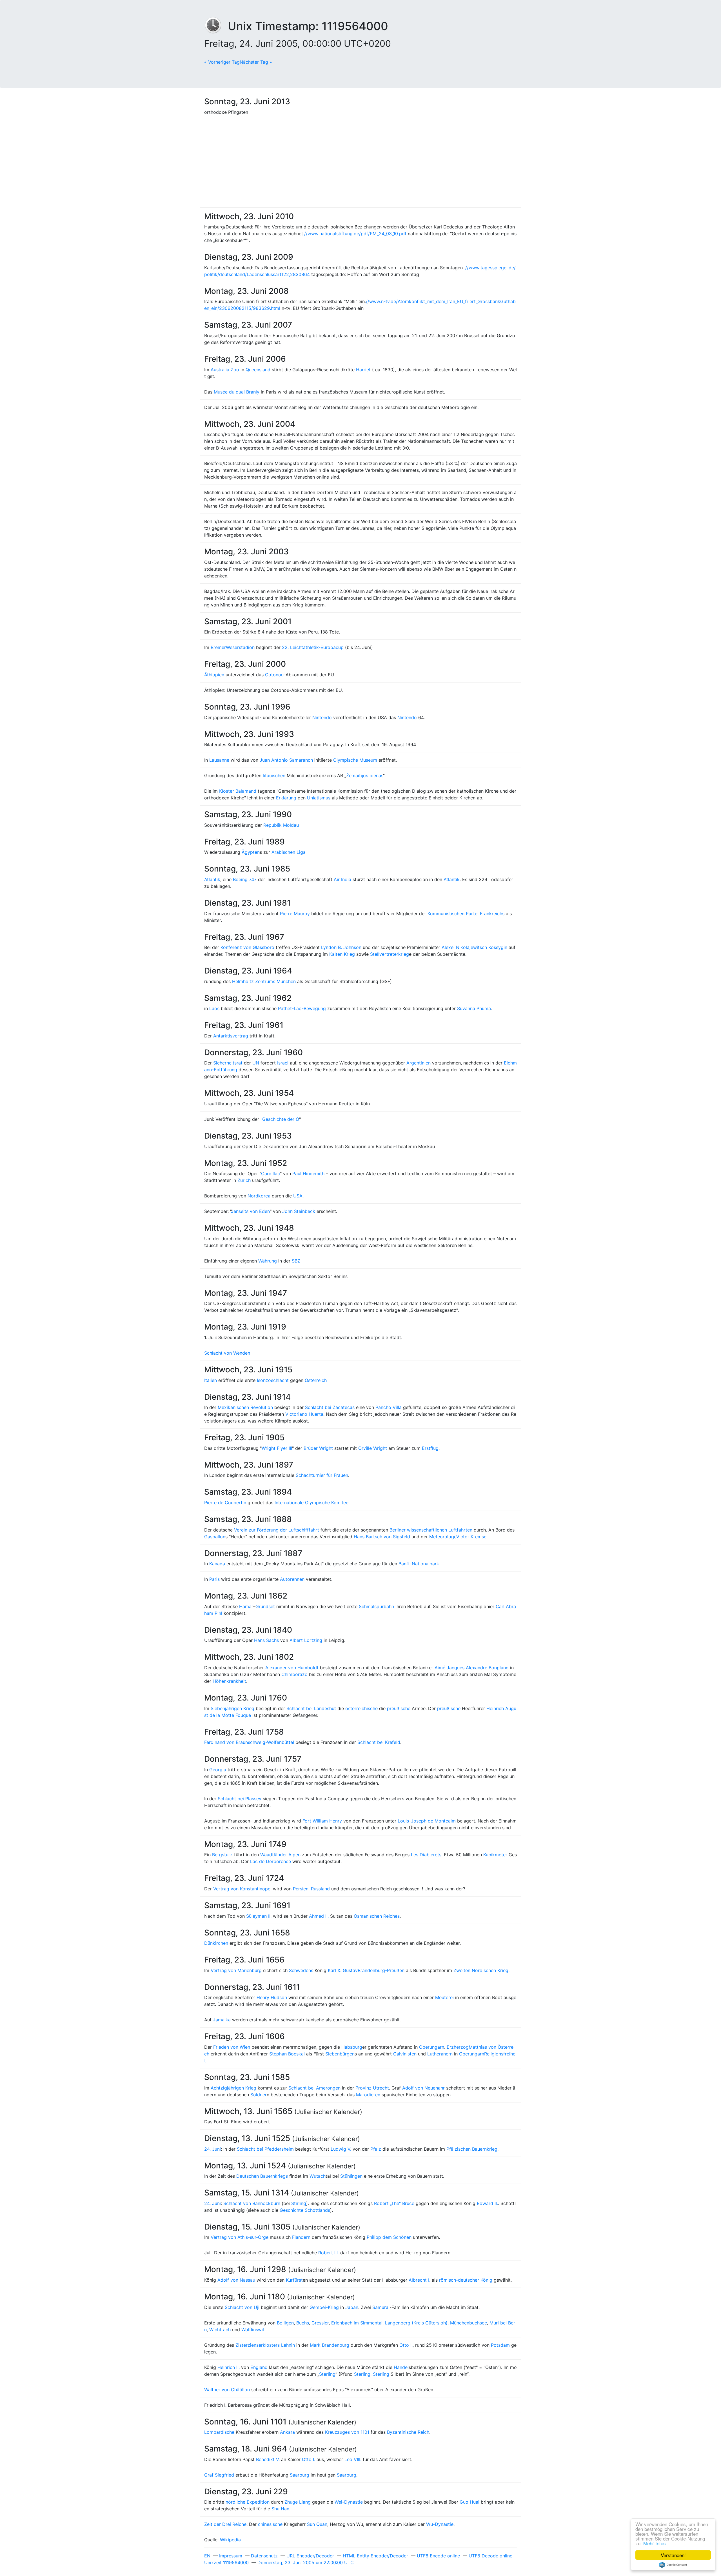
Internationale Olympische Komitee (311, 1503)
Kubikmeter (495, 1855)
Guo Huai (469, 2502)
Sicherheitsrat (228, 1063)
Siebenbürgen (340, 2054)
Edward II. (487, 2203)
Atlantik (212, 879)
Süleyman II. (259, 1916)
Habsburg (352, 2047)
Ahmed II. (319, 1916)
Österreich (316, 1380)
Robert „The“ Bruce (394, 2203)
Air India (342, 879)
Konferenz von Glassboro (247, 947)
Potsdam (500, 2345)
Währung (268, 1261)
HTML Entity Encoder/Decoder (375, 2556)
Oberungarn (432, 2047)
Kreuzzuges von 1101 (347, 2432)
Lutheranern (440, 2054)
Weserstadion (240, 647)
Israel (283, 1063)
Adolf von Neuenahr (423, 2088)
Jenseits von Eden (250, 1211)
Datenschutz (264, 2556)
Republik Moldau (281, 825)
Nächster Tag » (256, 62)
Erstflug (430, 1448)
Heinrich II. (229, 2367)
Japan (352, 2307)
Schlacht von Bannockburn (252, 2203)
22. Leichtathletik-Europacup (313, 647)
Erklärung (286, 798)
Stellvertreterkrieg (390, 954)
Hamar (246, 1606)
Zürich (244, 1180)
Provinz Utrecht (372, 2088)
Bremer (218, 647)
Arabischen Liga (289, 852)
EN (207, 2556)
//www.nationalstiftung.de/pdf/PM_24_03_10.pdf (355, 234)
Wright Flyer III (277, 1448)
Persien (301, 1889)
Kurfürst (294, 2280)
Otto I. (406, 2345)
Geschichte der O (281, 1119)
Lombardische (219, 2432)
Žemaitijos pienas (365, 775)
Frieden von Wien (232, 2047)
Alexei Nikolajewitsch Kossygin (474, 947)
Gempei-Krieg (324, 2307)
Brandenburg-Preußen (381, 1970)
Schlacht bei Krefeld (379, 1742)
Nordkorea (259, 1196)
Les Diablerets (426, 1855)
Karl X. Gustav (343, 1970)
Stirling (299, 2203)
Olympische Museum (355, 760)
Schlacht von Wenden (227, 1353)
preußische (399, 1708)
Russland (320, 1889)
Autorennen (292, 1579)
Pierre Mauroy (295, 914)
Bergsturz (222, 1855)
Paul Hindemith (308, 1173)
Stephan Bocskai (287, 2054)
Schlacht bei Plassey (240, 1799)
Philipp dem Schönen (389, 2237)
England (259, 2367)
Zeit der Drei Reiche (225, 2524)
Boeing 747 (245, 879)
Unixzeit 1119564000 (226, 2562)
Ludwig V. (341, 2149)
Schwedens (301, 1970)
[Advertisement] (360, 164)
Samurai (381, 2307)
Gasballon (215, 1537)
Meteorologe (443, 1537)
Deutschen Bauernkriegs (262, 2176)
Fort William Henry (322, 1821)
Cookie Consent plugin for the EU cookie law (673, 2565)
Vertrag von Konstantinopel (242, 1889)
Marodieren (368, 2095)
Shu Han (280, 2509)
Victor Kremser (472, 1537)
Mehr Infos (655, 2543)
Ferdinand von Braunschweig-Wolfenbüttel (249, 1742)
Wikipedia (230, 2540)
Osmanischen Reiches (377, 1916)
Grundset (265, 1606)
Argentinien (419, 1063)
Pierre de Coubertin (225, 1503)
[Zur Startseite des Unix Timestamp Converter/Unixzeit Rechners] (216, 26)
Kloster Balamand (238, 791)
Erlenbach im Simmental (357, 2323)
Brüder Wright (318, 1448)
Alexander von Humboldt (292, 1668)
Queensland (258, 370)
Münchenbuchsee (469, 2323)
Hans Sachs (266, 1640)
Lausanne (219, 760)
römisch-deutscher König (466, 2280)
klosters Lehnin (279, 2345)
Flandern (301, 2237)
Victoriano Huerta (304, 1414)
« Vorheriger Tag (222, 62)
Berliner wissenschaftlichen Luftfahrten (431, 1530)
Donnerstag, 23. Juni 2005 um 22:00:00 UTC (306, 2562)
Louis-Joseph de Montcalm (427, 1821)
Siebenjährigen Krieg (232, 1708)
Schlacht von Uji (242, 2307)
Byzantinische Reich (408, 2432)
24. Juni (212, 2149)
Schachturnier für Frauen (322, 1475)
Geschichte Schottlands (305, 2210)
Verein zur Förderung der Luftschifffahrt (277, 1530)
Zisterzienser (249, 2345)
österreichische (361, 1708)
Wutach (318, 2176)
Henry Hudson (272, 1997)
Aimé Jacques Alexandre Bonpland (472, 1668)
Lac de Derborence (271, 1861)
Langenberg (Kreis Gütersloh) (416, 2323)
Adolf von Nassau (236, 2280)
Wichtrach (220, 2330)
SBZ (296, 1261)
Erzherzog (458, 2047)
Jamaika (222, 2020)
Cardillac (271, 1173)
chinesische (270, 2524)
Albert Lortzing (306, 1640)
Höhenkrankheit (229, 1681)
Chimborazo (294, 1674)
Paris (214, 1579)
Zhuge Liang (298, 2502)
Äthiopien (214, 675)
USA (298, 1196)
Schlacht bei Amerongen (314, 2088)
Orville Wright (373, 1448)
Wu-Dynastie (440, 2524)
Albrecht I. (420, 2280)
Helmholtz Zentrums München (264, 981)
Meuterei (444, 1997)
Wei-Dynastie (349, 2502)
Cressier (320, 2323)
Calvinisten (405, 2054)
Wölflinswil (253, 2330)
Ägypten (251, 852)
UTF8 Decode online (490, 2556)
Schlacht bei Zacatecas (330, 1407)
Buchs (303, 2323)
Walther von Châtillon (227, 2390)
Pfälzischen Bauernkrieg (472, 2149)
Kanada (217, 1564)
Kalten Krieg (342, 954)
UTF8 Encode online (438, 2556)
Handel (401, 2367)
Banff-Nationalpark (419, 1564)
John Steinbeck (299, 1211)
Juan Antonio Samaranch (286, 760)
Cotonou (274, 675)
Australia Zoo (225, 370)
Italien (211, 1380)
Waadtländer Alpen (280, 1855)
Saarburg (300, 2475)
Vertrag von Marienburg (236, 1970)
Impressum (231, 2556)
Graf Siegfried (219, 2475)
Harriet (363, 370)
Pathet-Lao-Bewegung (302, 1008)
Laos (214, 1008)
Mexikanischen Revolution (245, 1407)
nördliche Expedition (248, 2502)
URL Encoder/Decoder (310, 2556)
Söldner (259, 2095)
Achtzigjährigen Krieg (233, 2088)
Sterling (327, 2374)
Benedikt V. (268, 2459)
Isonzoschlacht (273, 1380)
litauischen (274, 775)
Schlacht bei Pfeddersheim (265, 2149)
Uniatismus (319, 798)
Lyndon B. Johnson (341, 947)
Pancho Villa (389, 1407)
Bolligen (285, 2323)
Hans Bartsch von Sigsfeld (382, 1537)
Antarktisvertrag (231, 1036)
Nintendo (322, 717)
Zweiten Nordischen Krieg (481, 1970)
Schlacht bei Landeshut (311, 1708)
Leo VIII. (353, 2459)
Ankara (287, 2432)
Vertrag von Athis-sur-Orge (240, 2237)
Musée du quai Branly (237, 392)
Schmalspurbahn (376, 1606)
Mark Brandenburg (330, 2345)
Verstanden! (673, 2555)
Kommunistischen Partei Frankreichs (466, 914)
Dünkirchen (216, 1943)
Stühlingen (351, 2176)
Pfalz (376, 2149)
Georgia (218, 1770)
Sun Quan (317, 2524)
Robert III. (329, 2253)
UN (256, 1063)
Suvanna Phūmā (474, 1008)
